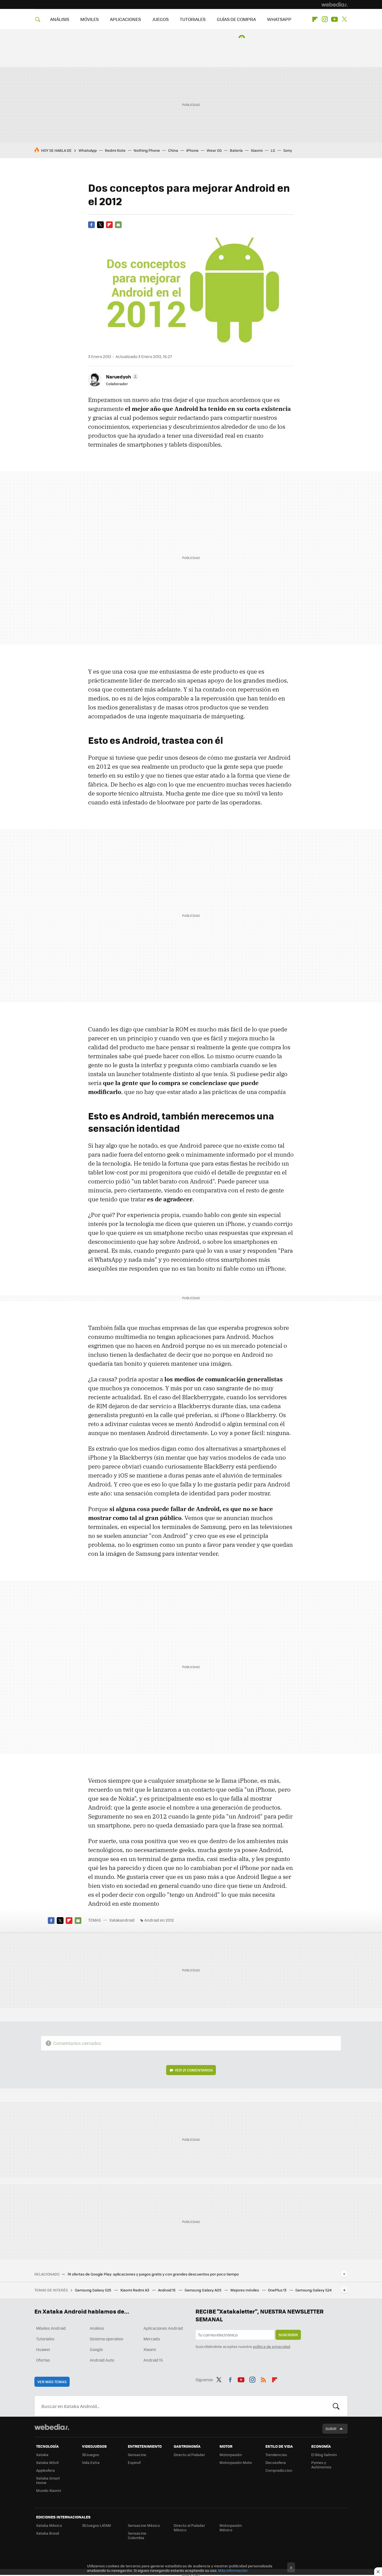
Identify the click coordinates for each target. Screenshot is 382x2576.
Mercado (152, 2339)
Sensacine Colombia (137, 2535)
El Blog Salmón (324, 2455)
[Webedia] (334, 4)
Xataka (42, 2455)
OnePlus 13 (278, 2290)
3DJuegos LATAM (96, 2525)
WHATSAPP (279, 19)
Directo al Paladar (189, 2455)
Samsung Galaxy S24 (313, 2290)
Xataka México (49, 2525)
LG (273, 150)
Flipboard (315, 19)
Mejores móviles (245, 2290)
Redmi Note (115, 150)
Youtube (334, 19)
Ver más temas (52, 2382)
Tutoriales (45, 2339)
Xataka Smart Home (48, 2480)
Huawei (43, 2349)
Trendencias (276, 2455)
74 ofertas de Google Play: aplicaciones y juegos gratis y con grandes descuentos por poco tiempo (153, 2274)
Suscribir (288, 2335)
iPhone (192, 150)
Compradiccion (279, 2470)
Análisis (97, 2328)
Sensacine (137, 2455)
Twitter (344, 19)
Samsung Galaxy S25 (94, 2290)
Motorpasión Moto (236, 2462)
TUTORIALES (193, 19)
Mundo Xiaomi (49, 2490)
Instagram (325, 19)
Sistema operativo (106, 2339)
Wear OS (214, 150)
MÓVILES (89, 19)
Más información (233, 2570)
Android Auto (102, 2360)
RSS (263, 2379)
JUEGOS (160, 19)
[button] (121, 377)
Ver (194, 2070)
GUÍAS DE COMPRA (236, 19)
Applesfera (45, 2470)
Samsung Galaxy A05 (203, 2290)
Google (96, 2349)
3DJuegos (90, 2455)
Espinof (134, 2462)
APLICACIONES (125, 19)
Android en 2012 (159, 1920)
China (173, 150)
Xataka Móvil (47, 2462)
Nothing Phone (147, 150)
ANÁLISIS (60, 19)
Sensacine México (144, 2525)
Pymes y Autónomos (321, 2465)
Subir (331, 2429)
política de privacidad (272, 2346)
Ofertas (43, 2360)
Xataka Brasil (48, 2533)
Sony (288, 150)
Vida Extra (91, 2462)
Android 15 (167, 2290)
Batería (236, 150)
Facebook (91, 225)
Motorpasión (231, 2455)
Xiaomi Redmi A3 (135, 2290)
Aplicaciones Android (163, 2328)
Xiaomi (257, 150)
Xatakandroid (122, 1920)
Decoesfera (276, 2462)
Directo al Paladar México (189, 2528)
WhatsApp (88, 150)
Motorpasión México (231, 2528)
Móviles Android (51, 2328)
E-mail (118, 225)
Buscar (336, 2406)
